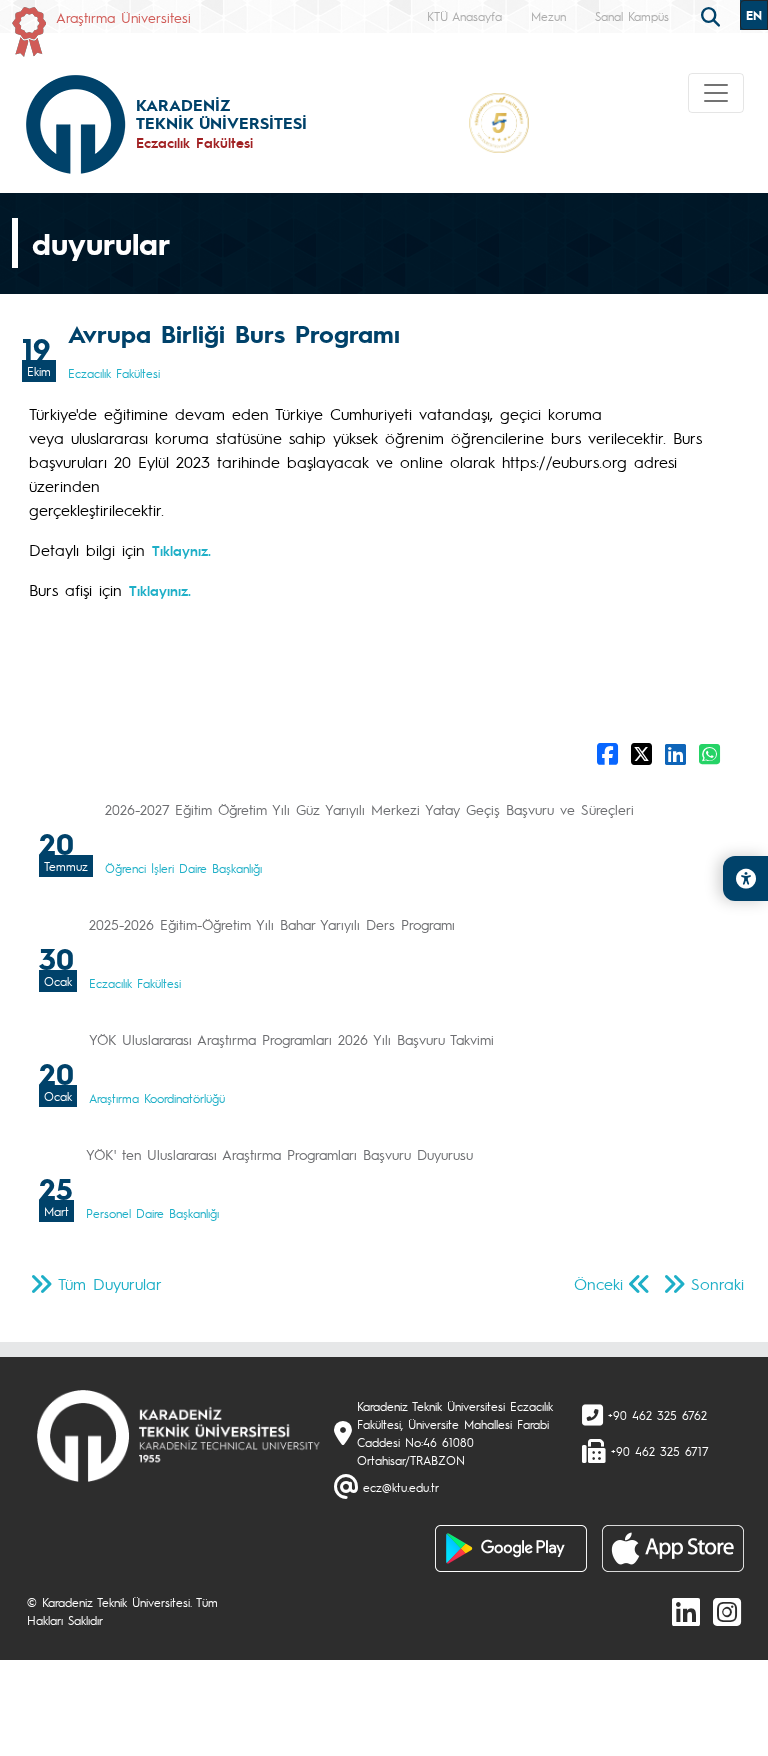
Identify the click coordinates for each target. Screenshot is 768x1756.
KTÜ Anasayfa (464, 16)
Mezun (548, 16)
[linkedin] (686, 1611)
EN (754, 15)
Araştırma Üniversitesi (123, 17)
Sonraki (717, 1283)
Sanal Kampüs (632, 16)
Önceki (598, 1283)
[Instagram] (727, 1611)
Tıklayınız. (160, 590)
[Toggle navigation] (716, 93)
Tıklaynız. (181, 550)
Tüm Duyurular (110, 1283)
